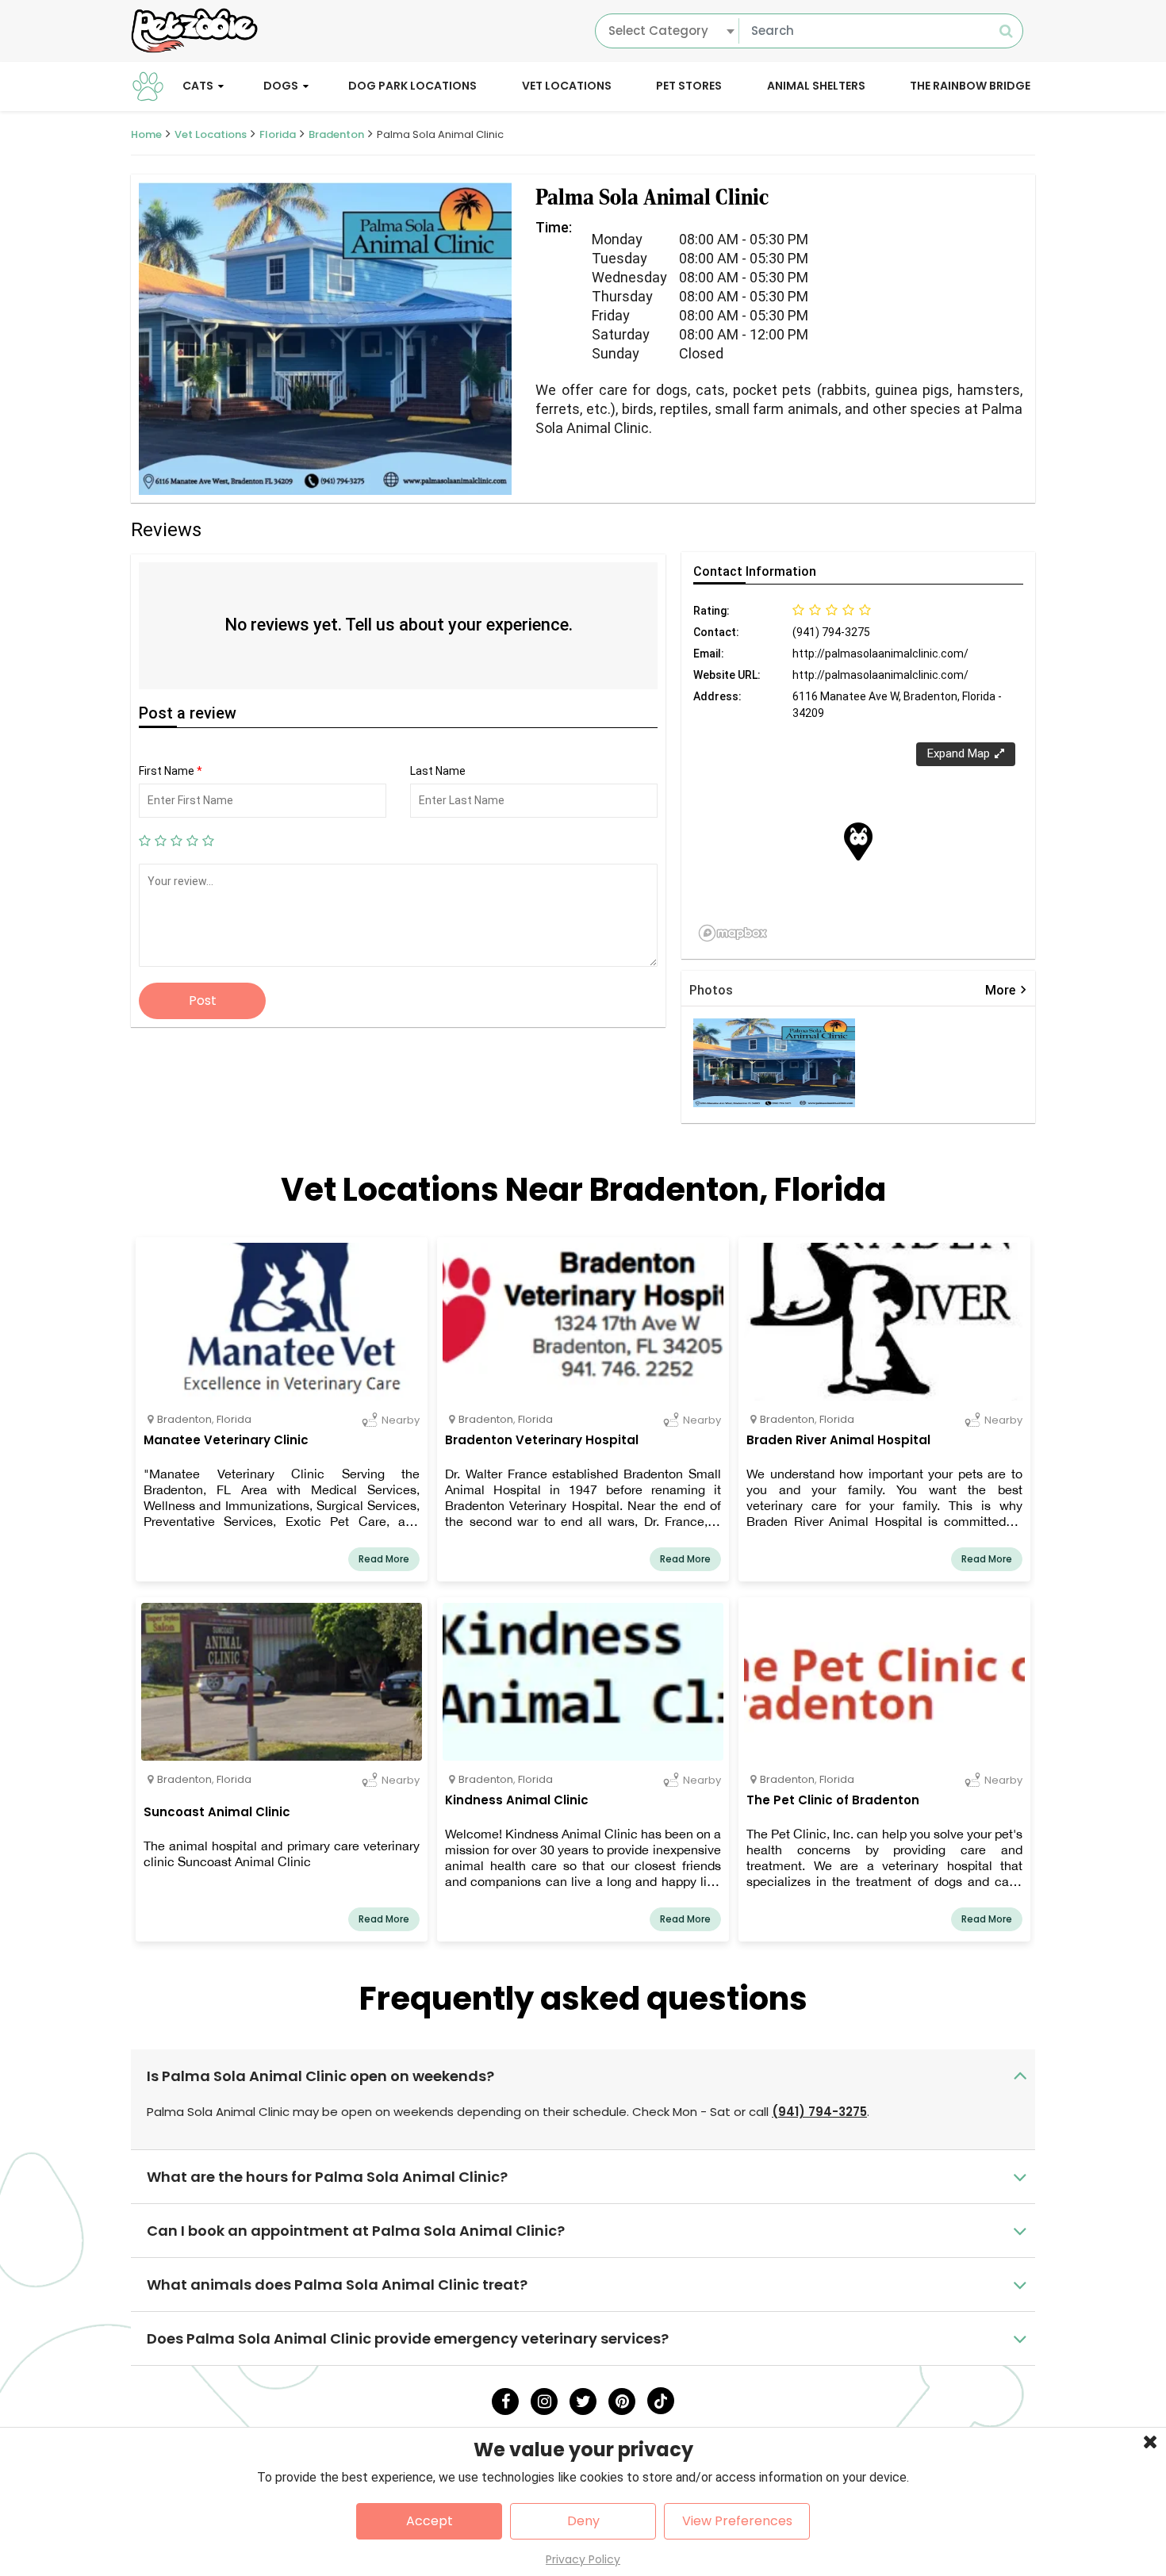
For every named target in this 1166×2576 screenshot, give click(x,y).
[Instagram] (544, 2402)
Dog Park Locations (412, 86)
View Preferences (737, 2521)
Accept (430, 2521)
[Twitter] (583, 2402)
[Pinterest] (622, 2402)
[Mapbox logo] (733, 933)
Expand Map (959, 753)
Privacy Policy (583, 2559)
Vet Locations (567, 86)
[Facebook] (505, 2402)
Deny (583, 2521)
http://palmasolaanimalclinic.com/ (880, 654)
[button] (858, 841)
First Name (171, 771)
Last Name (438, 771)
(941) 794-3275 (819, 2112)
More (1006, 990)
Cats (198, 86)
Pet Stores (689, 86)
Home (146, 134)
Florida (278, 134)
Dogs (281, 86)
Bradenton (336, 134)
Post (203, 1000)
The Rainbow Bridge (970, 86)
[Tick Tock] (661, 2401)
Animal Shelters (816, 86)
